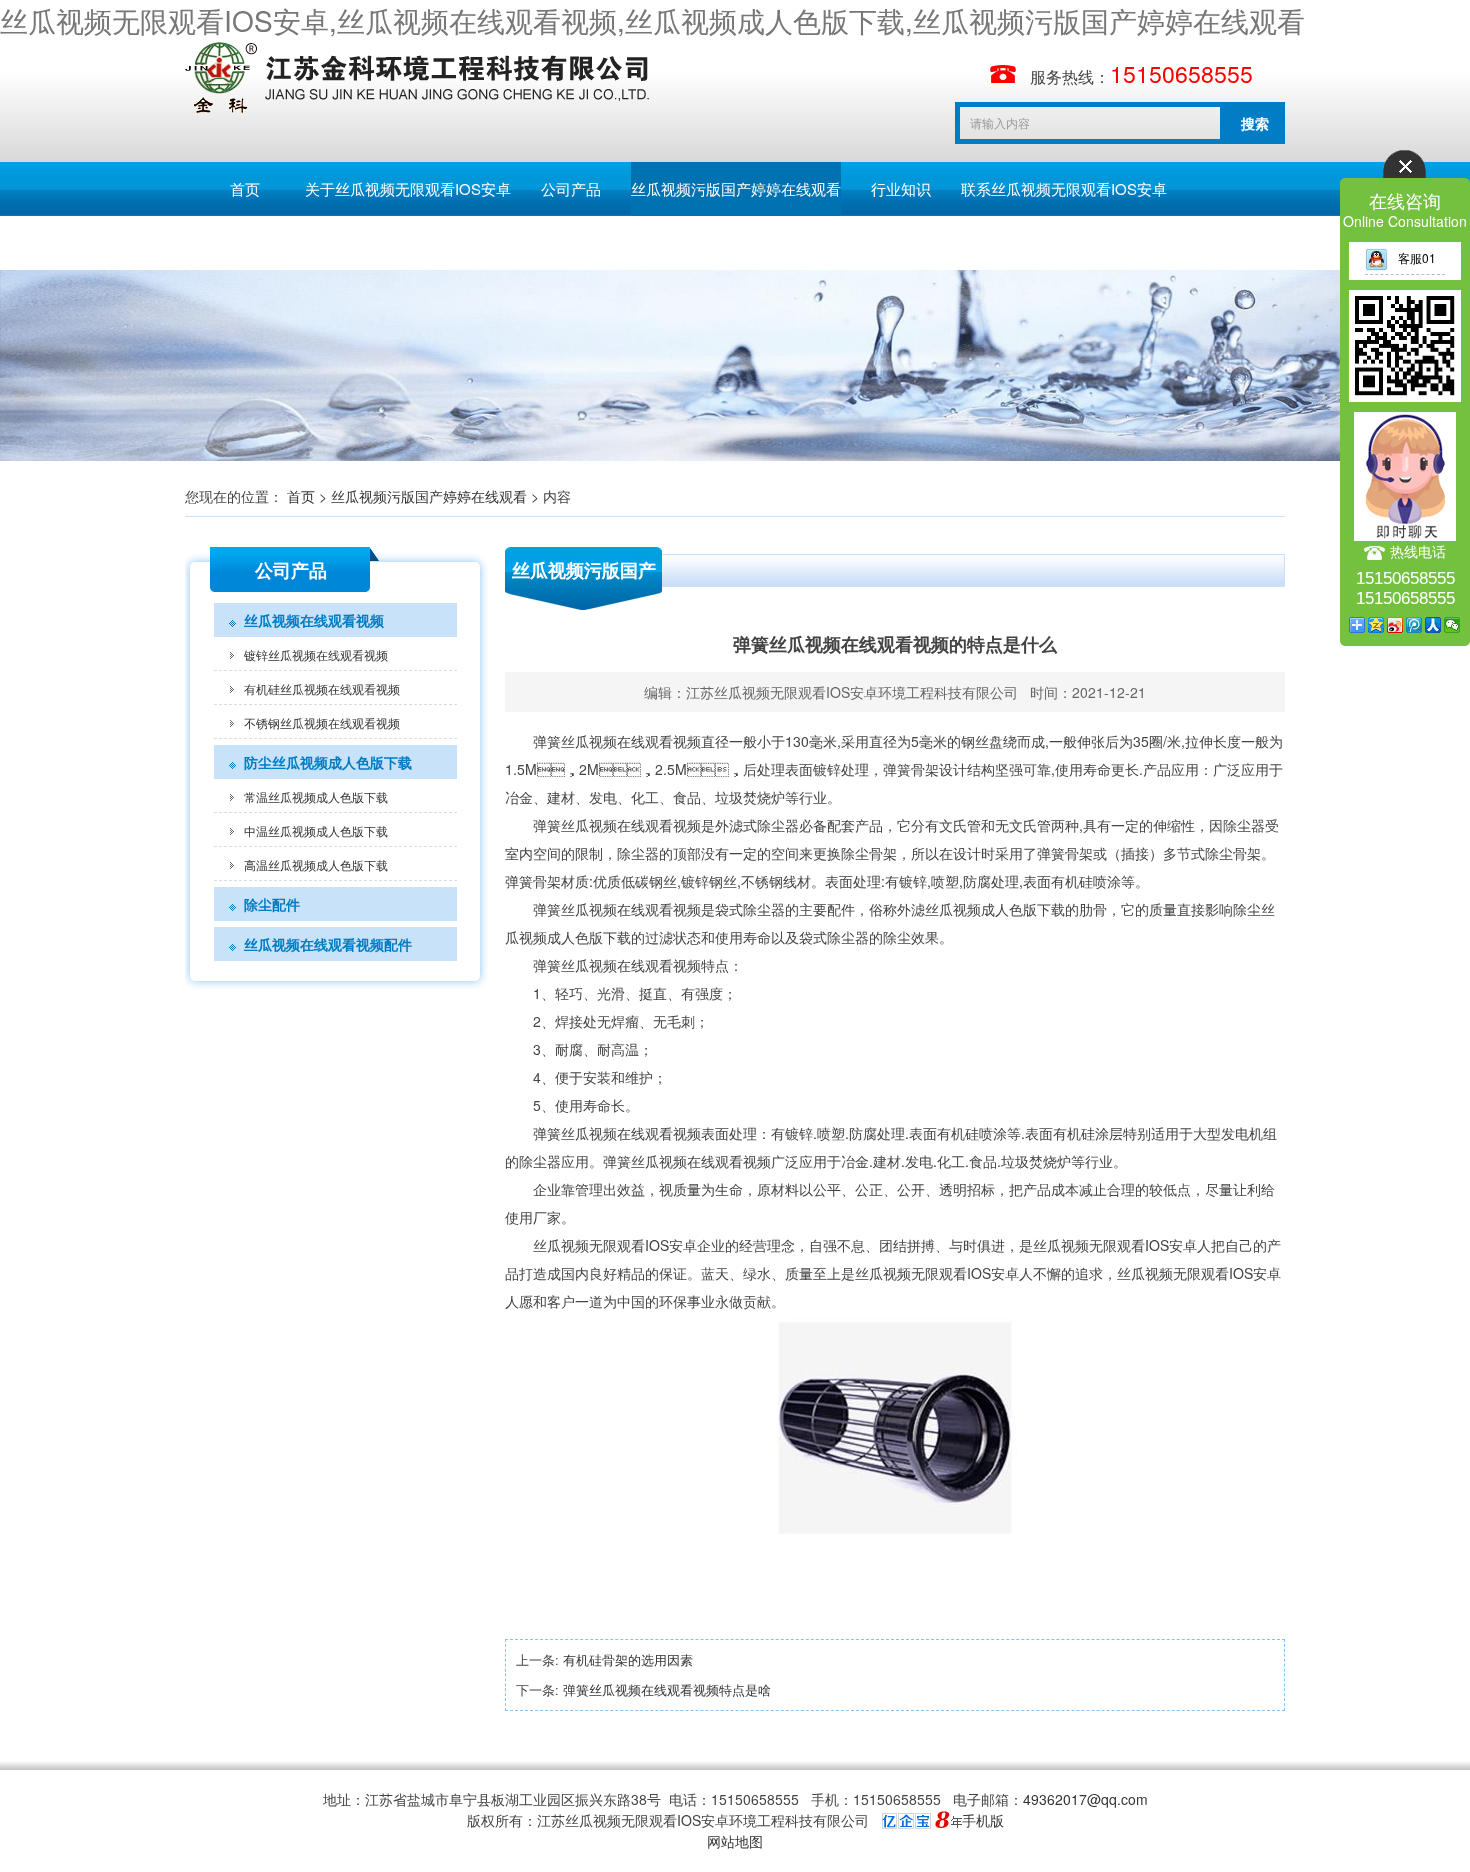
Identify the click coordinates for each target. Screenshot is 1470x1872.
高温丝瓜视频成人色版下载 (316, 864)
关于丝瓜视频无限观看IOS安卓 (408, 188)
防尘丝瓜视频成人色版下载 (328, 762)
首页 (245, 188)
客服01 (1417, 257)
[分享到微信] (1452, 625)
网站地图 (735, 1841)
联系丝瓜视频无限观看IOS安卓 (1064, 188)
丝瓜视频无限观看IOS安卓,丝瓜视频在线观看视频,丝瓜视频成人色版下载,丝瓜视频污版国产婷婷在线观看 (652, 20)
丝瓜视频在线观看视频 (314, 620)
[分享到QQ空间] (1376, 625)
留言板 (245, 242)
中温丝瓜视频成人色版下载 (316, 830)
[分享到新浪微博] (1395, 625)
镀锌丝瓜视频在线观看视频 (316, 654)
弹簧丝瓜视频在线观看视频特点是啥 (667, 1689)
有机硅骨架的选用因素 (628, 1659)
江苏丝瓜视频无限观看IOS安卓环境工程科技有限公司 (852, 692)
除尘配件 (272, 904)
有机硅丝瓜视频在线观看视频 (322, 688)
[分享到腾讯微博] (1414, 625)
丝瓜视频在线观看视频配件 (328, 944)
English (365, 242)
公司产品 (571, 188)
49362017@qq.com (1085, 1799)
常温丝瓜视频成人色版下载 (316, 796)
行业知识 (901, 188)
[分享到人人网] (1433, 625)
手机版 (983, 1820)
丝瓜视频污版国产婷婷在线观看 (736, 188)
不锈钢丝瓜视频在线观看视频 (322, 722)
